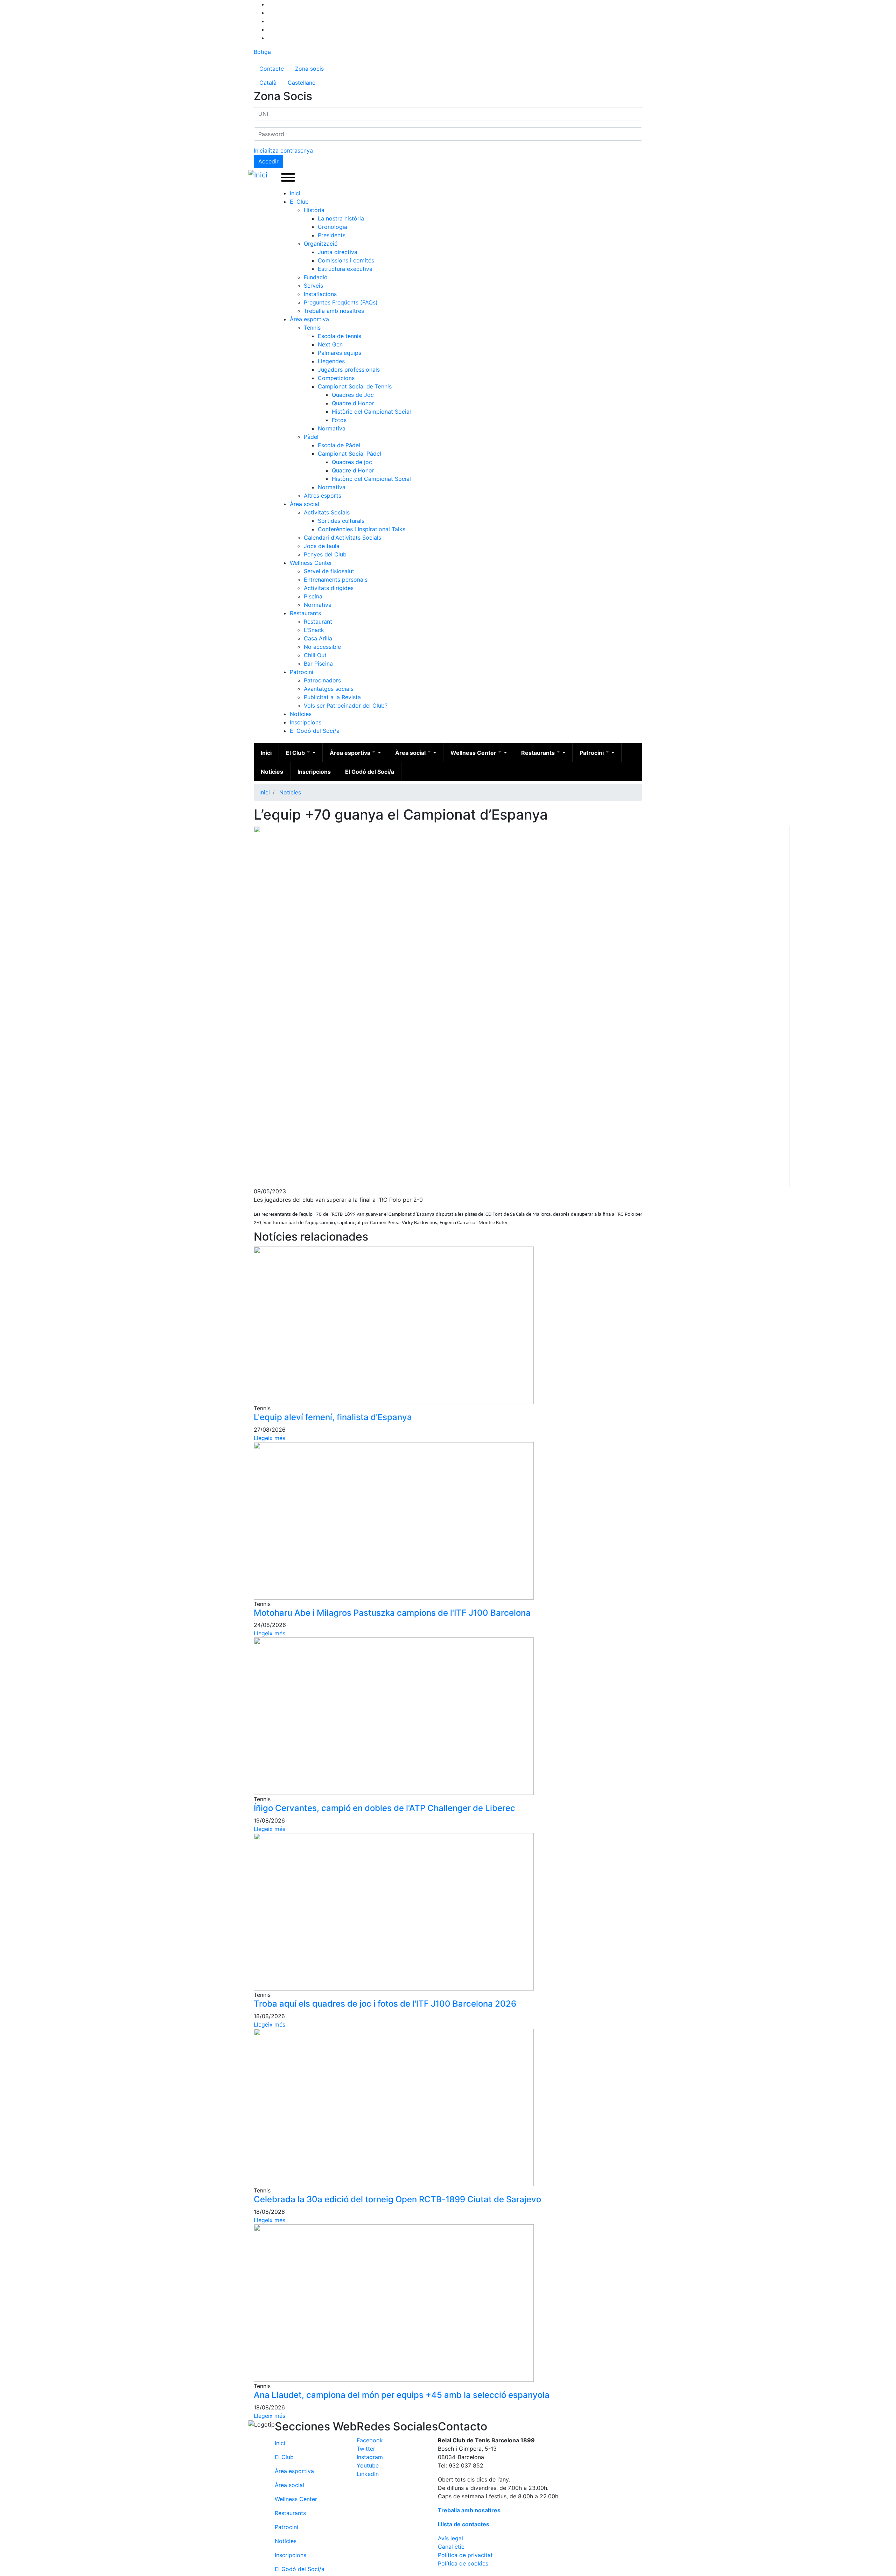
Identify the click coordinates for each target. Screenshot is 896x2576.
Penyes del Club (325, 554)
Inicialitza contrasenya (283, 150)
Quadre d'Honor (353, 403)
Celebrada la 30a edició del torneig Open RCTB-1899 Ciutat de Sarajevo (397, 2199)
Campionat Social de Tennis (355, 386)
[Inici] (259, 175)
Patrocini (302, 672)
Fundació (316, 277)
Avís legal (450, 2538)
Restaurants (305, 613)
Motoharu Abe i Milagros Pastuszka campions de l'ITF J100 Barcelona (392, 1613)
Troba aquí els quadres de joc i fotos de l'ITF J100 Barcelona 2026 (385, 2004)
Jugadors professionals (349, 370)
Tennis (312, 328)
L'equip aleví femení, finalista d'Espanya (333, 1417)
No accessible (322, 647)
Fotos (339, 420)
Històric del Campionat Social (371, 412)
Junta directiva (338, 252)
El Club (299, 202)
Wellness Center (311, 563)
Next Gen (330, 344)
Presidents (332, 235)
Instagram (370, 2457)
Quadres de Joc (353, 395)
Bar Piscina (318, 664)
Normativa (332, 428)
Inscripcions (306, 722)
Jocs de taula (322, 546)
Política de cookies (463, 2563)
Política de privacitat (465, 2555)
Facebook (370, 2440)
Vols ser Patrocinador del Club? (346, 706)
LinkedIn (368, 2474)
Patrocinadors (322, 680)
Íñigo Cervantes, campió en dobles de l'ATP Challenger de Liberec (384, 1808)
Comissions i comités (346, 260)
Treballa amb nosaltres (334, 311)
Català (268, 83)
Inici (295, 193)
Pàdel (311, 437)
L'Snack (314, 630)
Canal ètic (451, 2547)
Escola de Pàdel (339, 445)
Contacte (272, 69)
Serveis (313, 286)
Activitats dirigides (329, 588)
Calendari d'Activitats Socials (342, 538)
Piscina (313, 596)
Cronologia (332, 227)
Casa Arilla (318, 638)
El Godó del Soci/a (315, 731)
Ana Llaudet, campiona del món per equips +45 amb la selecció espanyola (402, 2395)
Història (314, 210)
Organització (321, 244)
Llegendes (331, 361)
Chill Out (315, 655)
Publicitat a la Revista (332, 697)
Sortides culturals (341, 521)
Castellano (302, 83)
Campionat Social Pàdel (349, 454)
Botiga (262, 52)
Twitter (366, 2449)
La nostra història (341, 218)
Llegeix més (269, 1438)
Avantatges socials (329, 689)
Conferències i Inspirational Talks (362, 529)
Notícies (301, 714)
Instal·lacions (320, 294)
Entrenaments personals (336, 580)
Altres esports (323, 496)
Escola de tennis (339, 336)
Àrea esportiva (309, 319)
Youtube (368, 2465)
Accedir (268, 161)
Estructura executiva (345, 269)
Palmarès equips (339, 353)
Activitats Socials (327, 512)
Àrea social (304, 504)
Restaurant (318, 622)
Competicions (336, 378)
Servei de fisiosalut (329, 571)
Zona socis (309, 69)
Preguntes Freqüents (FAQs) (341, 302)
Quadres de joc (352, 462)
